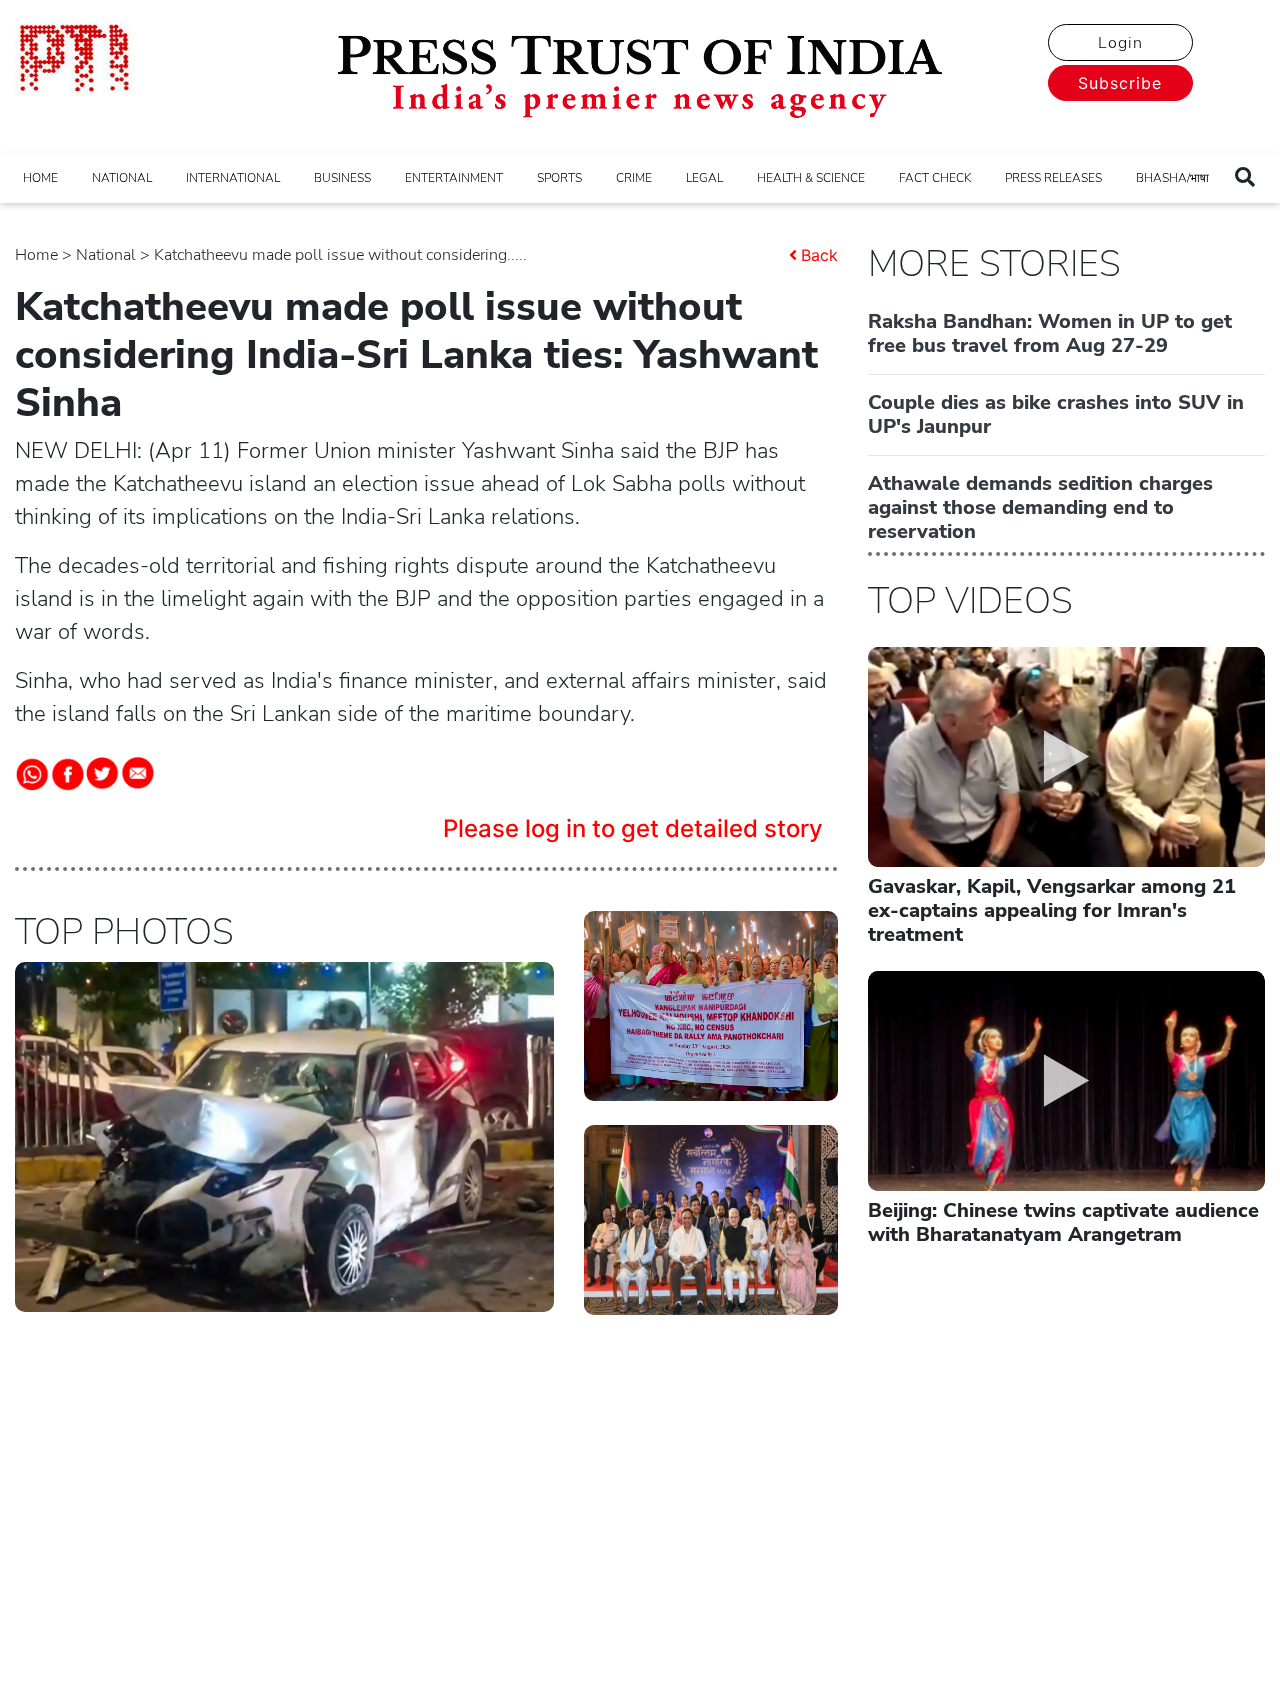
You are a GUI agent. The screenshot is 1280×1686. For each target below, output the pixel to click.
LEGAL (704, 178)
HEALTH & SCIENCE (811, 178)
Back (819, 255)
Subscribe (1120, 83)
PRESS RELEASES (1053, 178)
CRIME (634, 178)
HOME (40, 178)
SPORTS (559, 178)
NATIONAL (122, 178)
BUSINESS (342, 178)
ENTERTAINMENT (454, 178)
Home (36, 255)
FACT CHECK (935, 178)
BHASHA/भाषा (1172, 178)
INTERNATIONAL (233, 178)
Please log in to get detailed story (633, 828)
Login (1120, 43)
